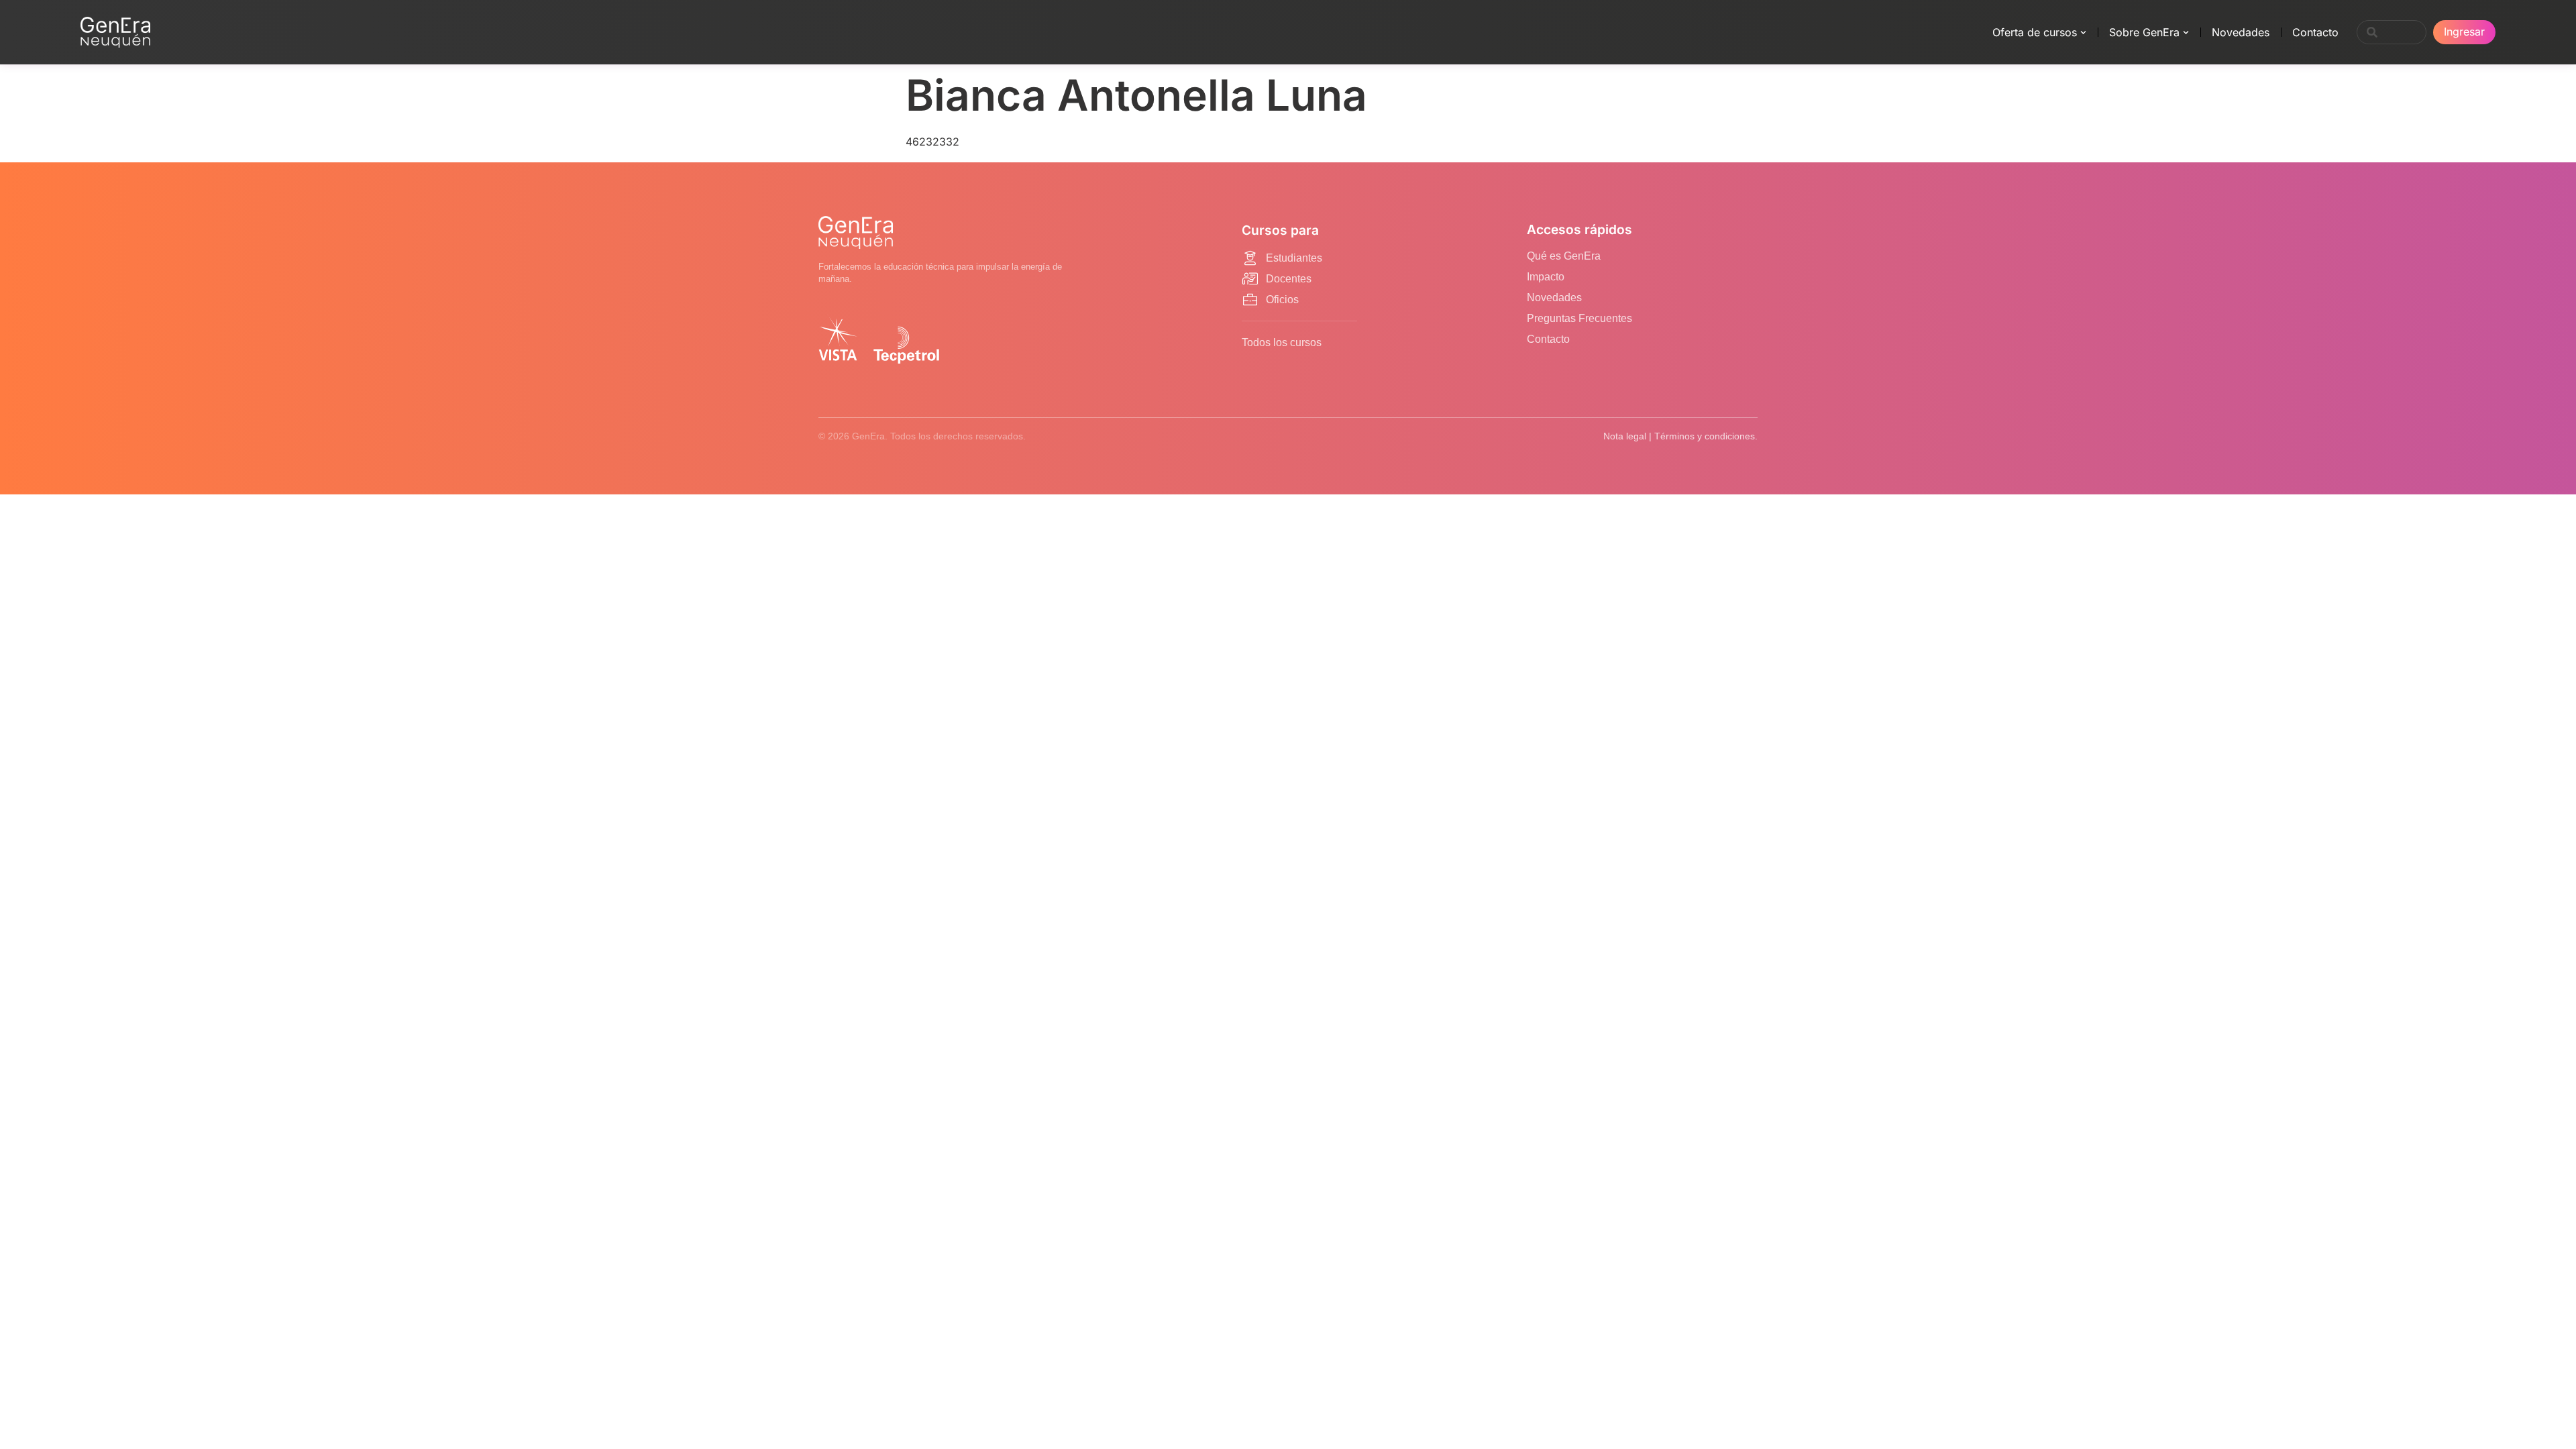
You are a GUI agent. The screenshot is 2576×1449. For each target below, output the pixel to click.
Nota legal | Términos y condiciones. (1680, 436)
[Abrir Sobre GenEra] (2186, 32)
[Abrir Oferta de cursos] (2083, 32)
